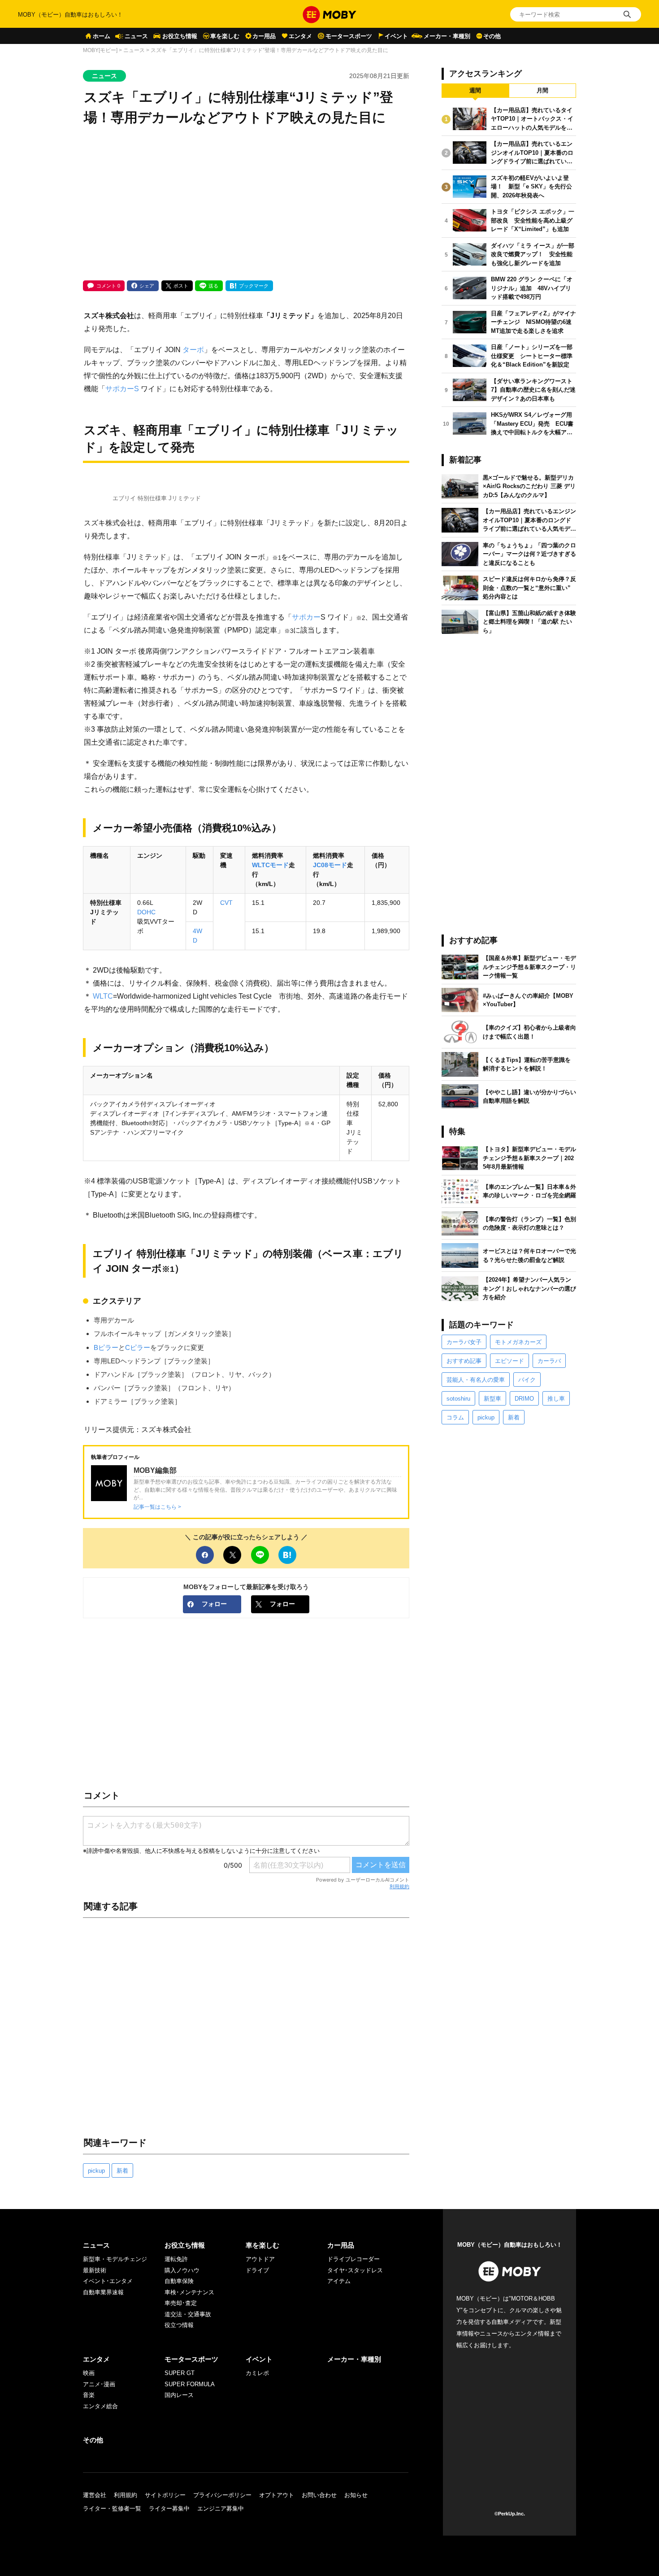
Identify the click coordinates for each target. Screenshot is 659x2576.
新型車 (492, 1399)
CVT (226, 903)
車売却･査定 (181, 2303)
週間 (475, 90)
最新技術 (95, 2270)
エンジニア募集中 (221, 2508)
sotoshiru (458, 1399)
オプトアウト (277, 2495)
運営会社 (95, 2495)
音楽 (89, 2395)
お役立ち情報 (180, 36)
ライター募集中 (169, 2508)
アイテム (339, 2281)
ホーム (102, 36)
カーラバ (549, 1361)
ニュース (136, 36)
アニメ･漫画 (99, 2384)
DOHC (146, 912)
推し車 (556, 1399)
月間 (542, 90)
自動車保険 (179, 2281)
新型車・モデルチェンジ (115, 2259)
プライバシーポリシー (222, 2495)
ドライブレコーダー (353, 2259)
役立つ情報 (179, 2325)
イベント (396, 36)
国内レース (179, 2395)
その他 (492, 36)
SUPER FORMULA (190, 2384)
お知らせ (356, 2495)
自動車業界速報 (103, 2292)
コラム (455, 1417)
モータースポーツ (349, 36)
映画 (89, 2373)
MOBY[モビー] (100, 50)
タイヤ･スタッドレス (355, 2270)
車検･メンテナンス (189, 2292)
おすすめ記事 (464, 1361)
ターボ (193, 349)
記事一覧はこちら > (157, 1507)
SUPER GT (180, 2373)
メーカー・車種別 (447, 36)
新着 (122, 2171)
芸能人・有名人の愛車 (476, 1380)
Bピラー (106, 1347)
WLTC (103, 996)
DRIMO (524, 1399)
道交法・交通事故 (188, 2314)
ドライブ (257, 2270)
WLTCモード (270, 865)
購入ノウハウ (182, 2270)
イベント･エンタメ (108, 2281)
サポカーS (122, 389)
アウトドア (260, 2259)
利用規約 (399, 1886)
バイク (527, 1380)
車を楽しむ (225, 36)
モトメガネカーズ (518, 1342)
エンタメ (300, 36)
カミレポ (257, 2373)
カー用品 (264, 36)
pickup (96, 2171)
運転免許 (176, 2259)
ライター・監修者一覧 (112, 2508)
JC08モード (330, 865)
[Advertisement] (246, 204)
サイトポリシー (165, 2495)
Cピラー (138, 1347)
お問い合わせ (319, 2495)
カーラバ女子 (464, 1342)
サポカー (306, 617)
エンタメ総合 (100, 2406)
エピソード (509, 1361)
